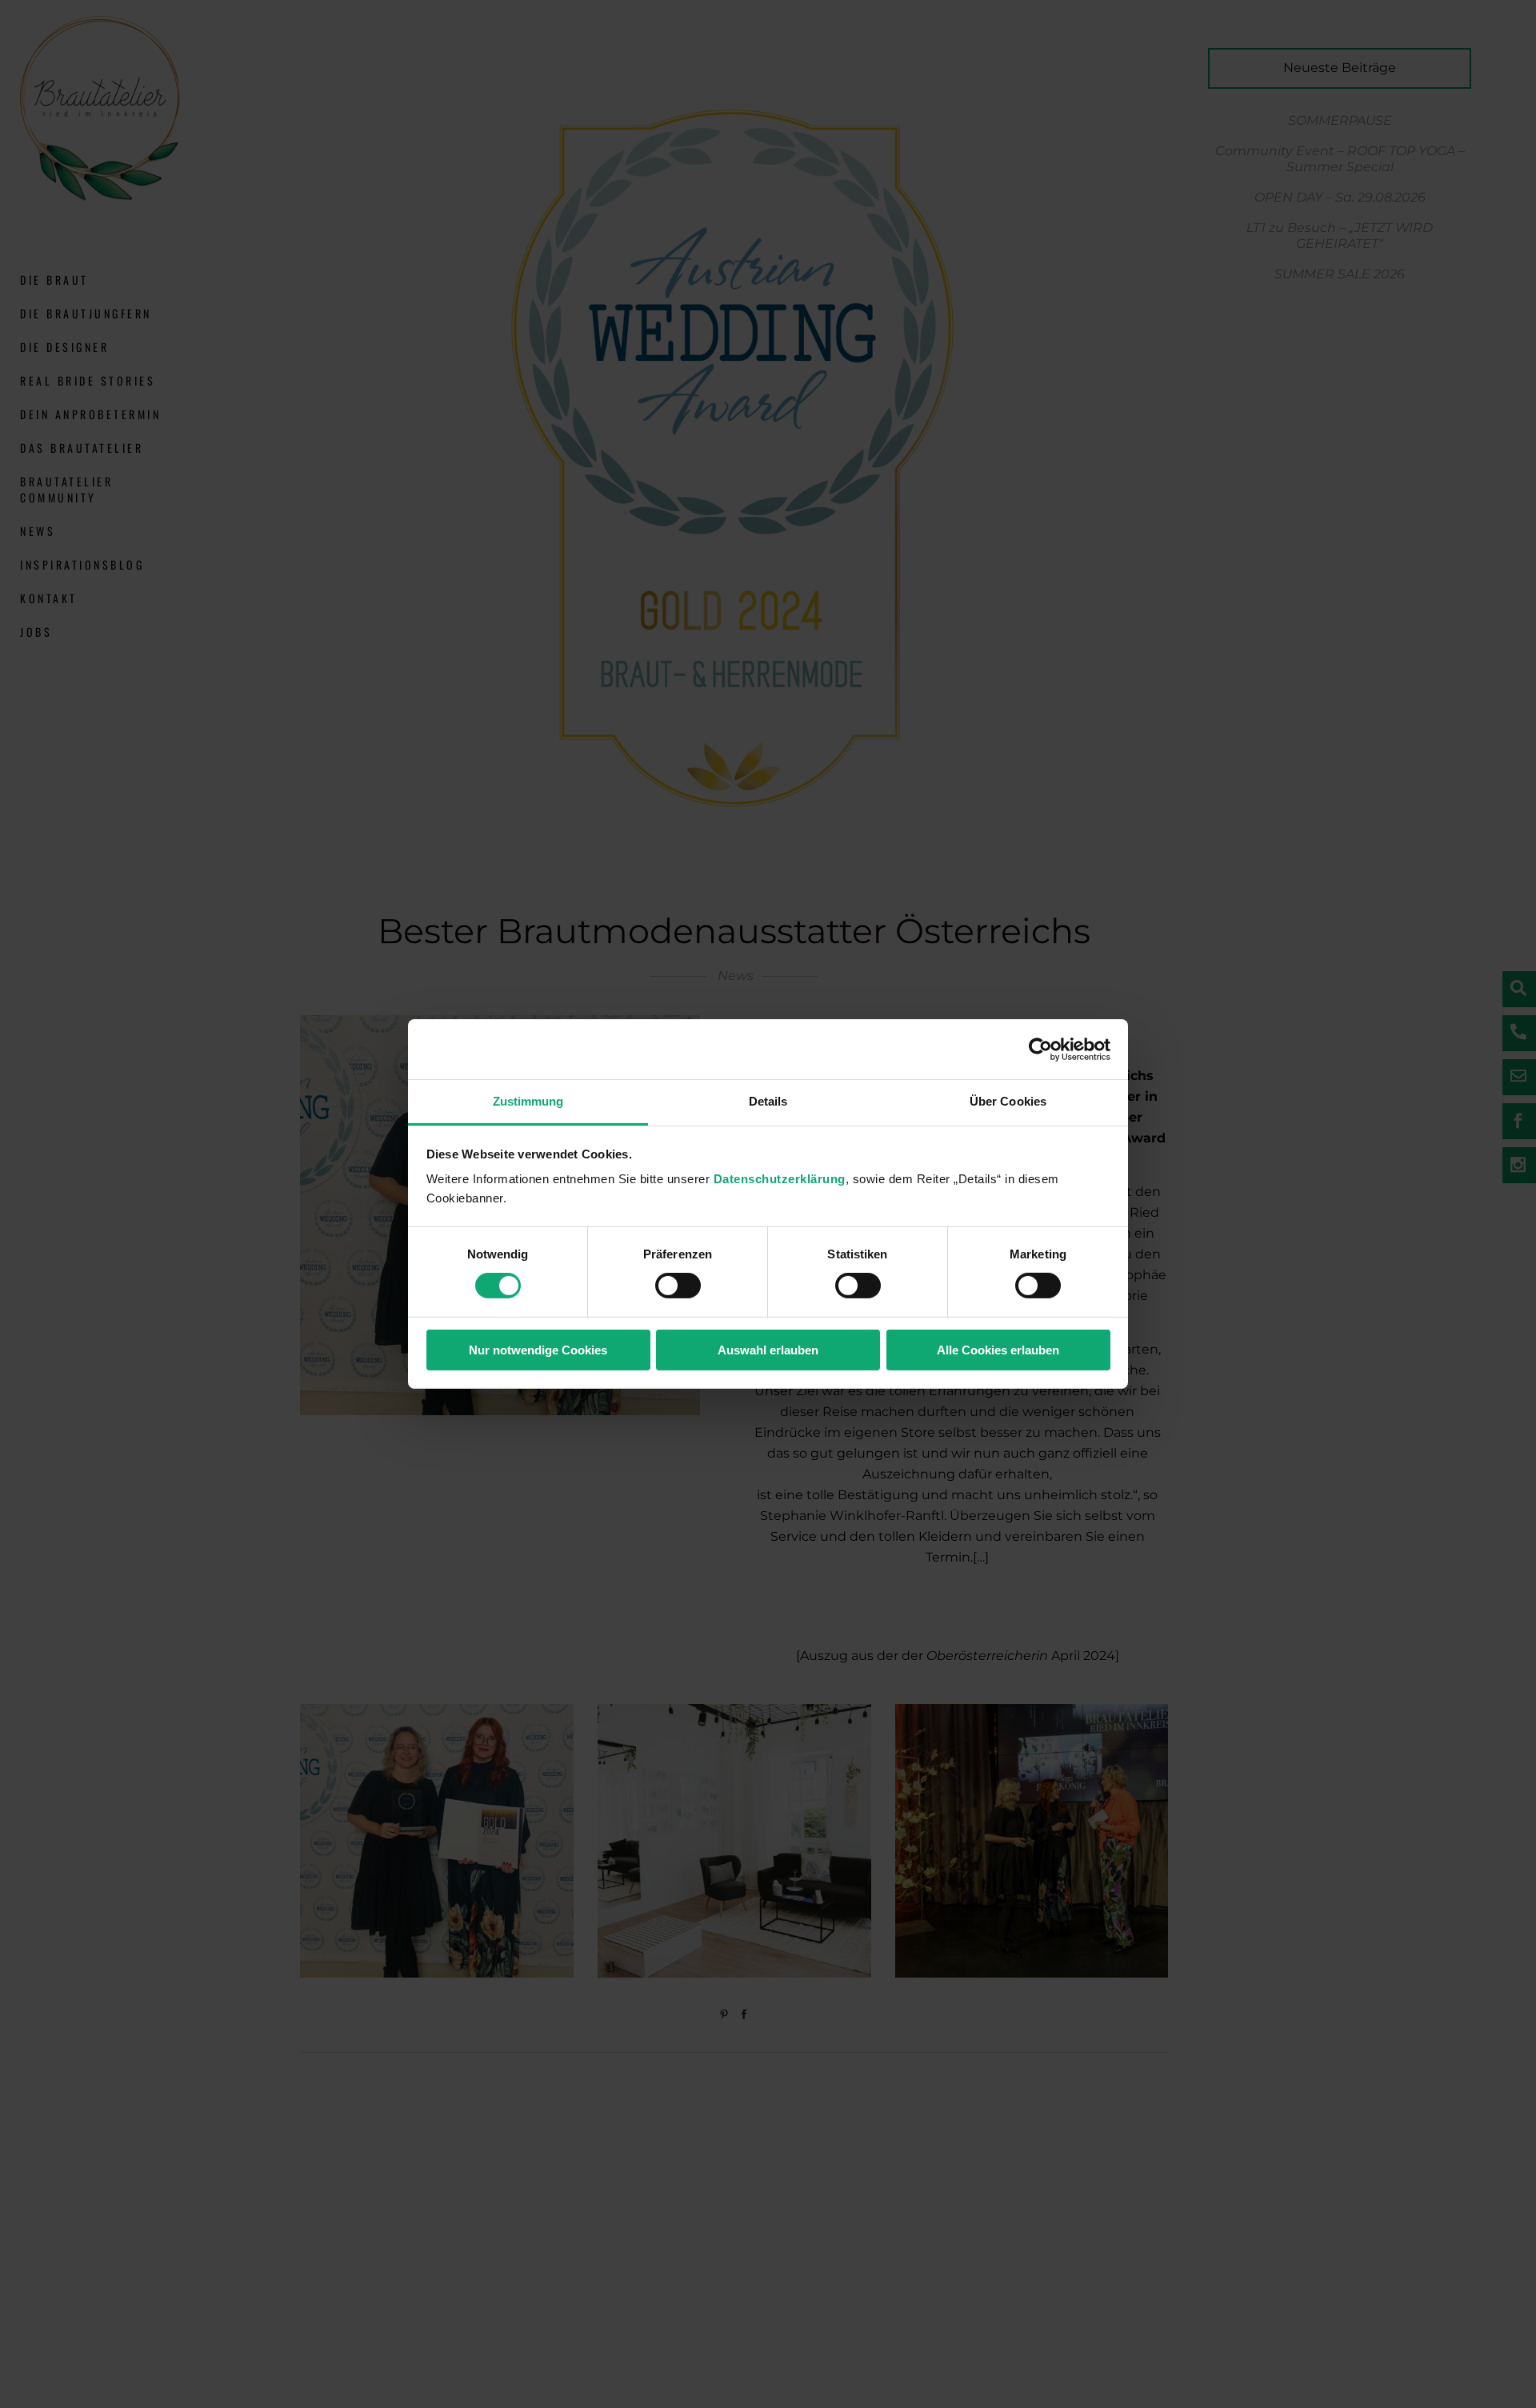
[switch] (678, 1286)
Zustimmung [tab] (528, 1101)
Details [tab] (768, 1101)
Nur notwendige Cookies (538, 1350)
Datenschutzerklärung (780, 1179)
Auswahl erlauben (768, 1350)
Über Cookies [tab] (1008, 1101)
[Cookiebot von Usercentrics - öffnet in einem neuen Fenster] (1040, 1049)
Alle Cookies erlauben (998, 1350)
